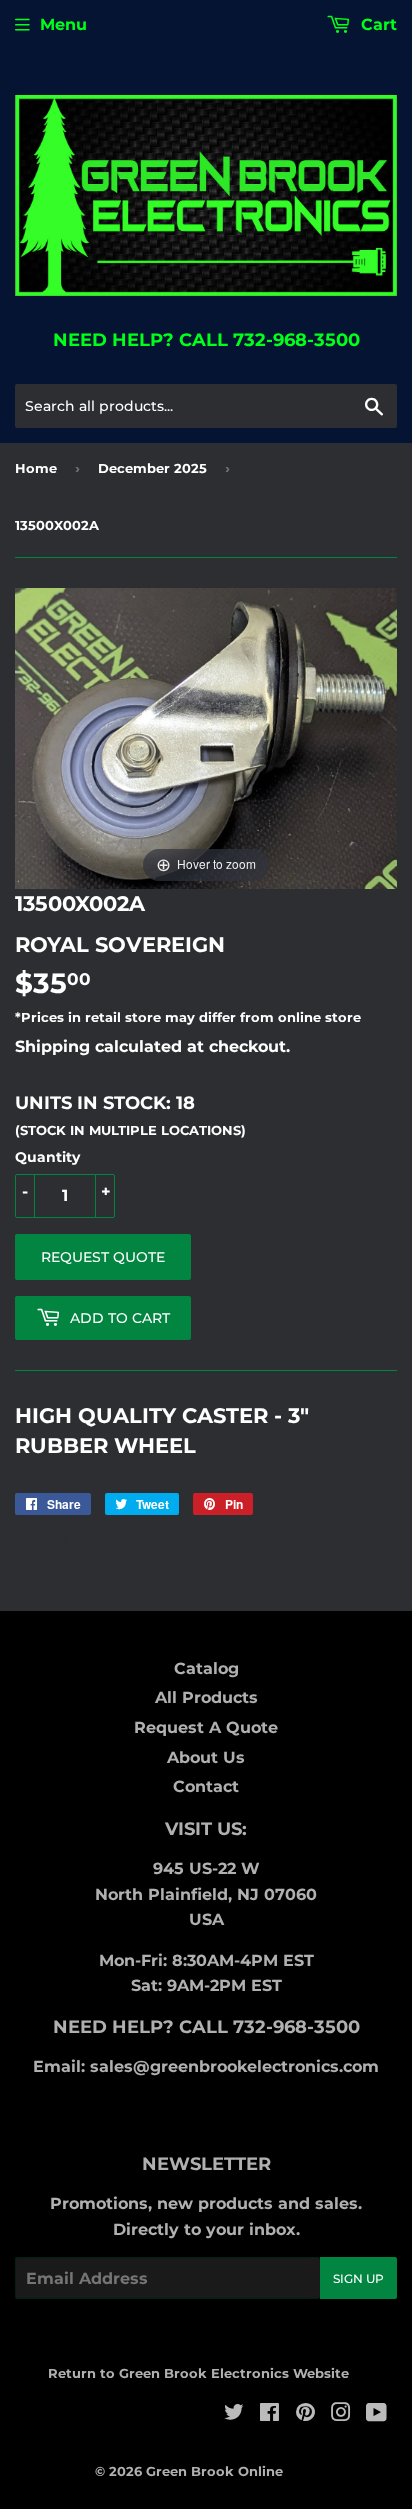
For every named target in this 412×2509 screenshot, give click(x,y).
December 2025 (152, 468)
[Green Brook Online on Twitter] (234, 2414)
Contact (206, 1786)
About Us (206, 1757)
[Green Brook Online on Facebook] (269, 2414)
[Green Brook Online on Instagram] (341, 2414)
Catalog (206, 1668)
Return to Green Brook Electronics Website (198, 2373)
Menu (63, 24)
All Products (206, 1697)
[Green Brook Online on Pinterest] (305, 2414)
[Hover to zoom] (206, 737)
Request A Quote (206, 1727)
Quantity (47, 1157)
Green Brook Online (214, 2471)
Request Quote (103, 1257)
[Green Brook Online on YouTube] (376, 2414)
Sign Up (358, 2278)
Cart (376, 24)
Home (36, 468)
